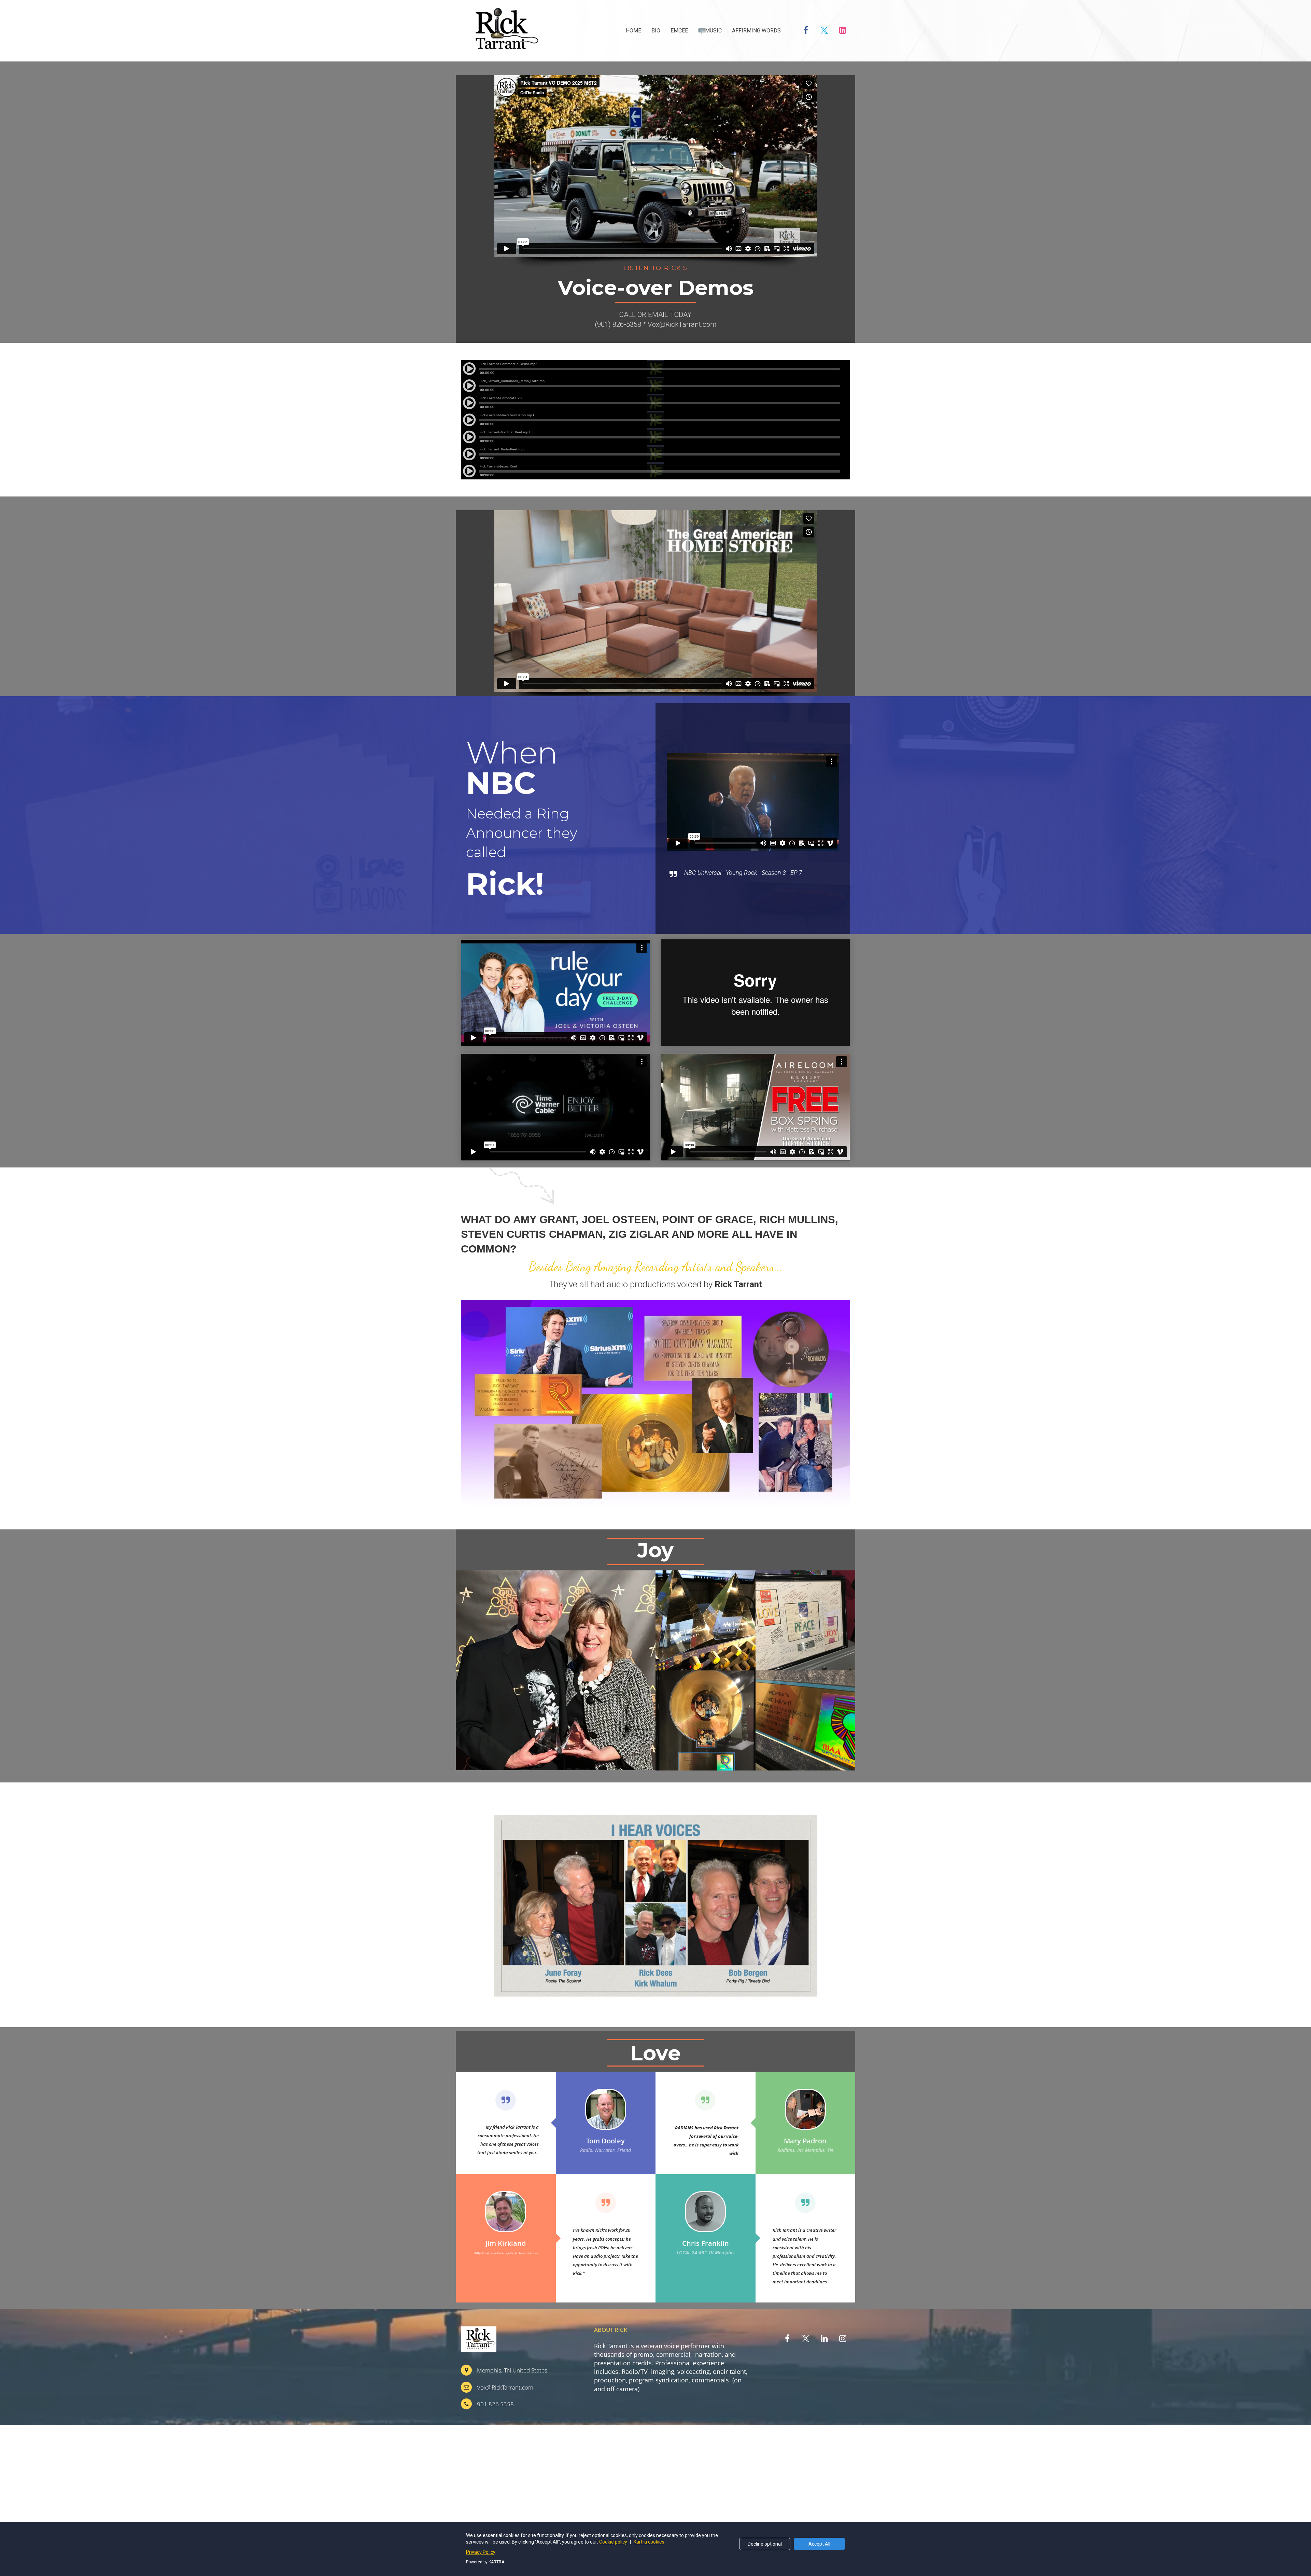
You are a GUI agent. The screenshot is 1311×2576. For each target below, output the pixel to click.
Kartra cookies (649, 2542)
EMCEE (679, 31)
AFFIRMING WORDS (756, 31)
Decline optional (765, 2544)
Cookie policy (614, 2542)
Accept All (819, 2544)
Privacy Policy (481, 2552)
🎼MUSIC (710, 31)
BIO (656, 31)
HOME (633, 31)
